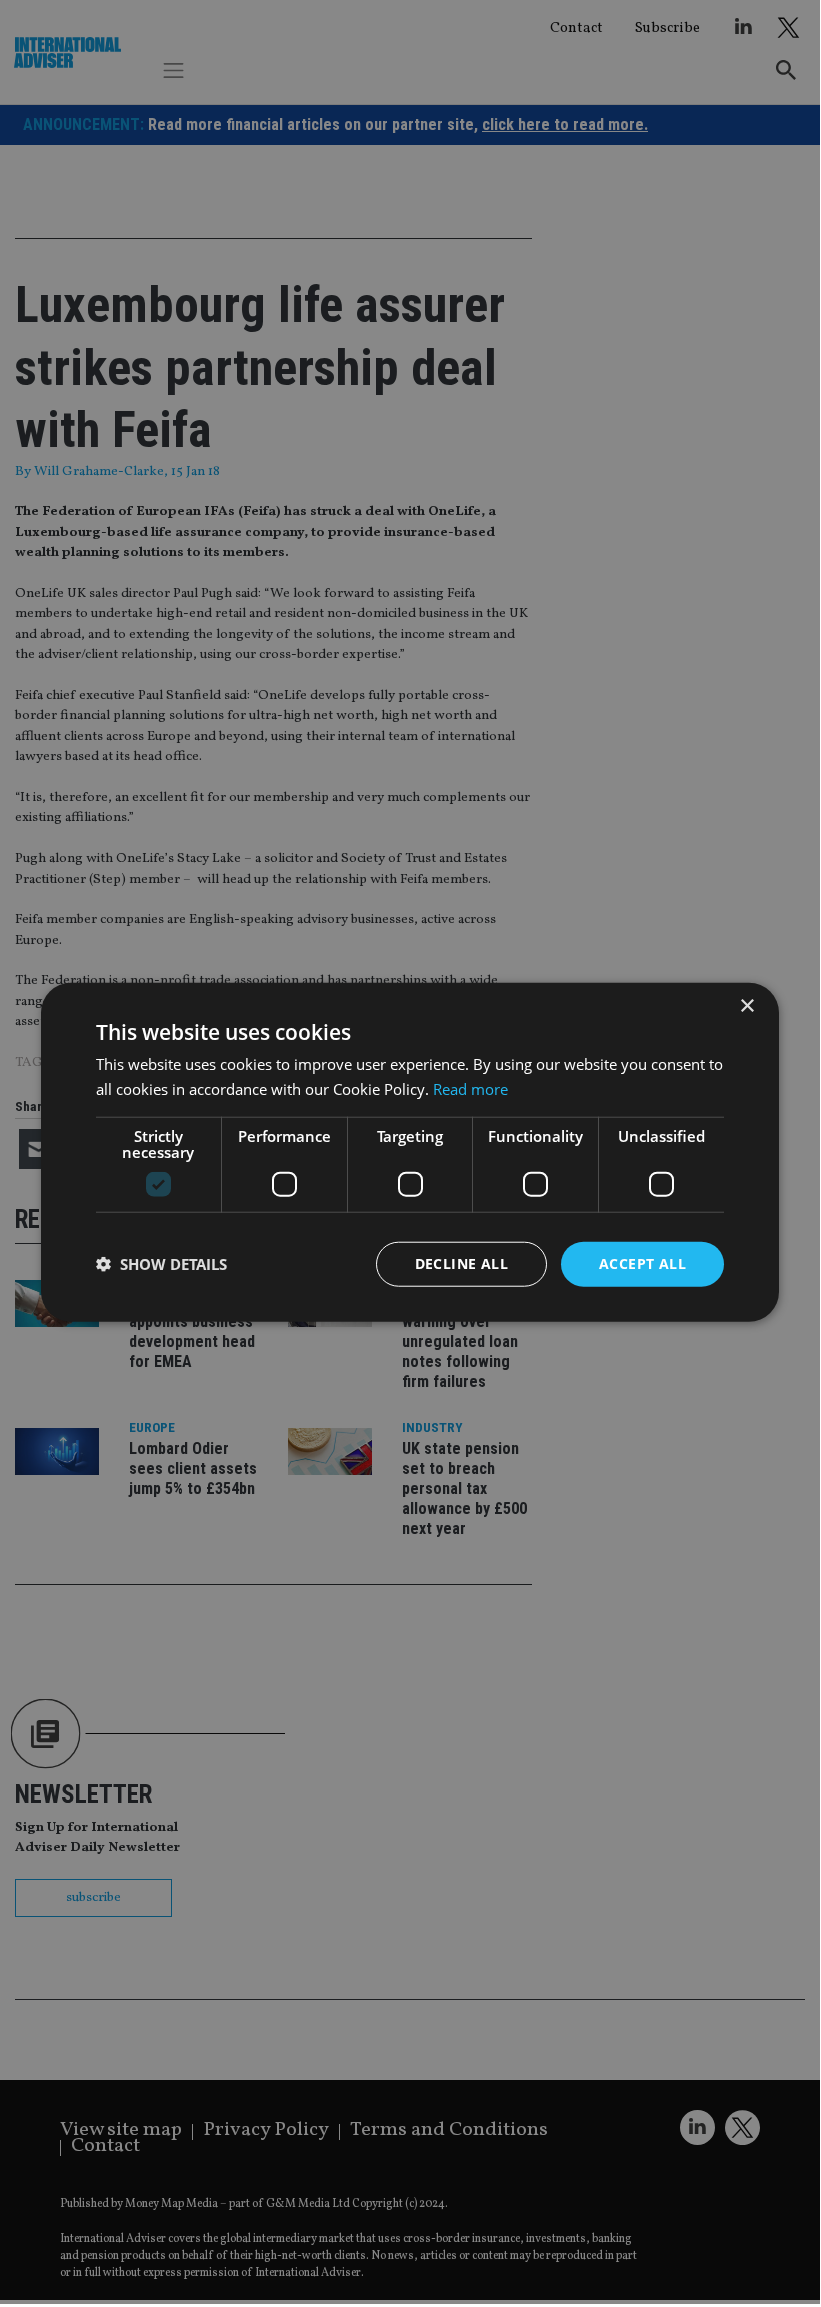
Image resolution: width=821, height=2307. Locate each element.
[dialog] (410, 1152)
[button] (161, 1264)
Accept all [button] (642, 1263)
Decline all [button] (461, 1263)
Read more (470, 1089)
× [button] (746, 1006)
